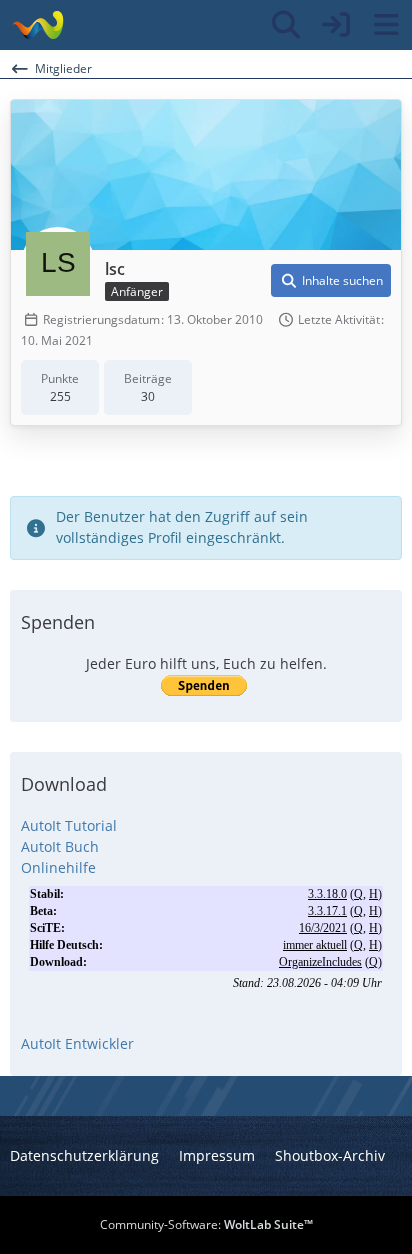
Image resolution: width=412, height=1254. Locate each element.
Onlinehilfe (58, 867)
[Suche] (286, 25)
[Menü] (386, 25)
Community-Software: (206, 1224)
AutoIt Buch (60, 846)
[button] (331, 281)
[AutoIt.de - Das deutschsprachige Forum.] (37, 25)
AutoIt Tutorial (69, 825)
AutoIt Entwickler (77, 1043)
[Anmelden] (336, 25)
